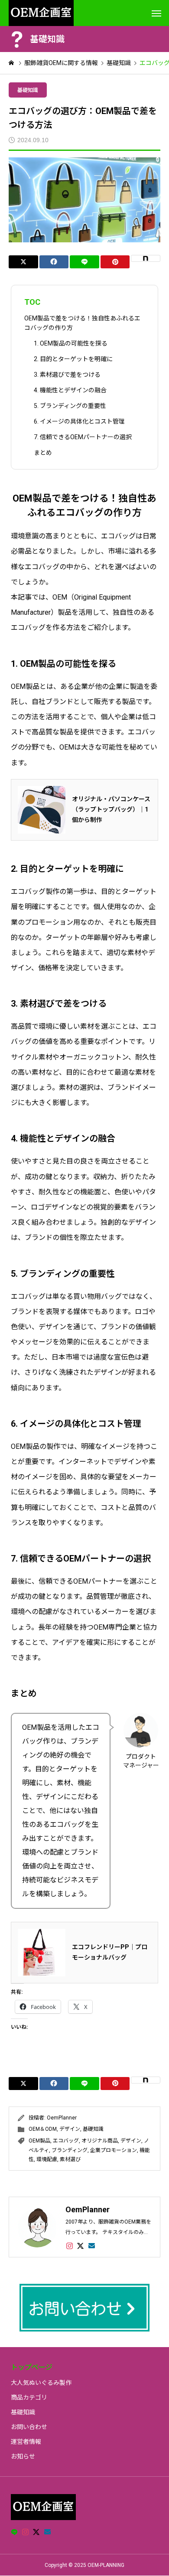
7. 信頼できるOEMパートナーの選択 (83, 437)
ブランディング (70, 2150)
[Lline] (84, 262)
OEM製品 (39, 2141)
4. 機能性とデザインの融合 (70, 390)
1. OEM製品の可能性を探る (71, 343)
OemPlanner (62, 2118)
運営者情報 (26, 2442)
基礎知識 (28, 90)
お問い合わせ (29, 2427)
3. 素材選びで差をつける (67, 375)
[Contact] (92, 2246)
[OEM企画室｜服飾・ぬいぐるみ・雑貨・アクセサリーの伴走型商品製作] (41, 13)
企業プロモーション (114, 2150)
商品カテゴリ (29, 2397)
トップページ (32, 2367)
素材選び (70, 2159)
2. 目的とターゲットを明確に (73, 359)
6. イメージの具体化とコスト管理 (79, 421)
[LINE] (14, 2532)
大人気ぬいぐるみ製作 (41, 2383)
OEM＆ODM (43, 2129)
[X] (81, 2246)
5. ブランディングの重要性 (70, 406)
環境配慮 (47, 2159)
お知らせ (23, 2456)
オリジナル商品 (100, 2141)
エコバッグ (66, 2141)
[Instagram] (70, 2246)
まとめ (43, 453)
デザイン (70, 2129)
